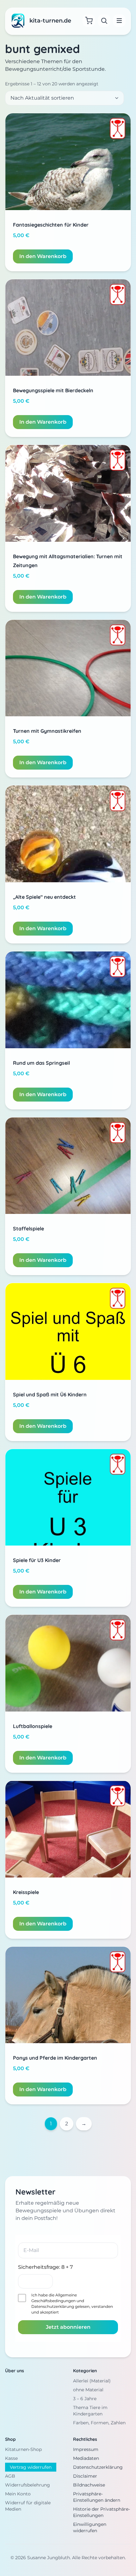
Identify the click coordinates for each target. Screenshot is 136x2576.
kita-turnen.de (50, 21)
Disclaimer (85, 2476)
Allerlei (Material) (92, 2381)
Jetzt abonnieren (68, 2327)
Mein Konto (18, 2494)
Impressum (86, 2449)
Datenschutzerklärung (53, 2306)
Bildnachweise (89, 2485)
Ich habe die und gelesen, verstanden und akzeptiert (72, 2304)
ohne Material (88, 2390)
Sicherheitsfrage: (45, 2267)
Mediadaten (86, 2458)
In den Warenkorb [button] (43, 256)
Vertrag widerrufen (31, 2467)
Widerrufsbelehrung (28, 2485)
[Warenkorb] (89, 21)
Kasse (11, 2458)
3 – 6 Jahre (85, 2399)
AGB (10, 2476)
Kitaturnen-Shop (23, 2449)
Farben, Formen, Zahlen (99, 2423)
